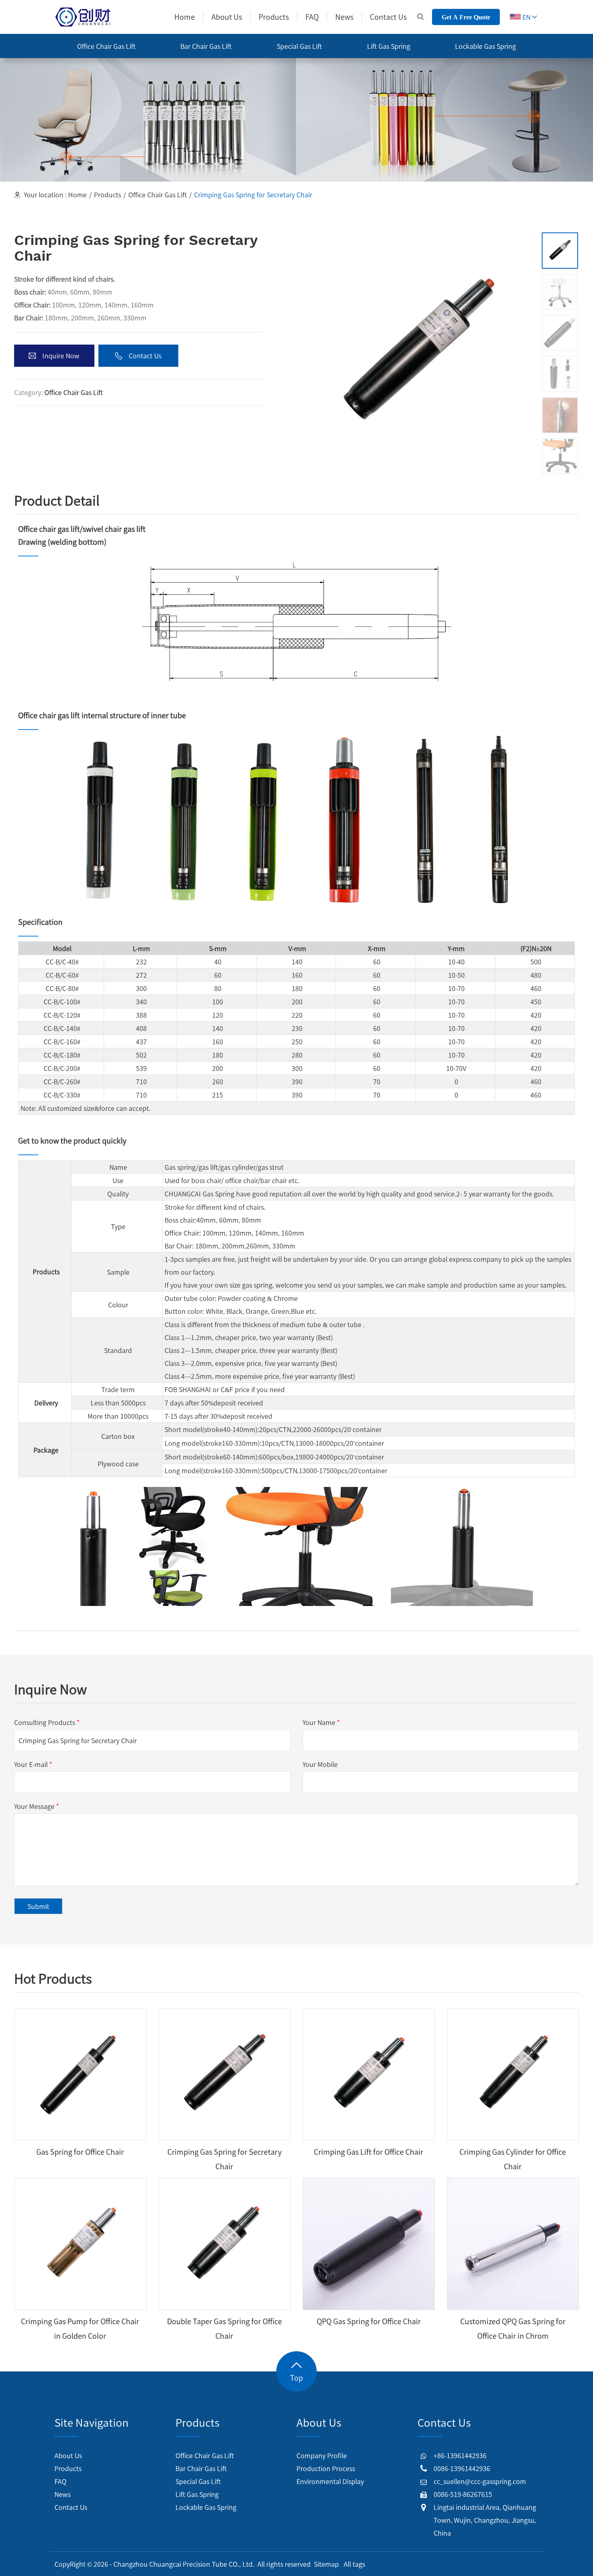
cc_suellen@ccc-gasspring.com (480, 2481)
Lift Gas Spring (197, 2494)
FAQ (61, 2481)
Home (77, 194)
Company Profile (322, 2455)
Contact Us (71, 2507)
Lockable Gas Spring (206, 2507)
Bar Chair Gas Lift (201, 2468)
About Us (68, 2455)
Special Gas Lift (198, 2481)
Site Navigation (92, 2422)
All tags (354, 2564)
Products (108, 194)
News (63, 2494)
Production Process (326, 2468)
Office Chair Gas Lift (158, 194)
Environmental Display (330, 2481)
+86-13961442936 (460, 2455)
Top (296, 2378)
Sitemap (326, 2564)
